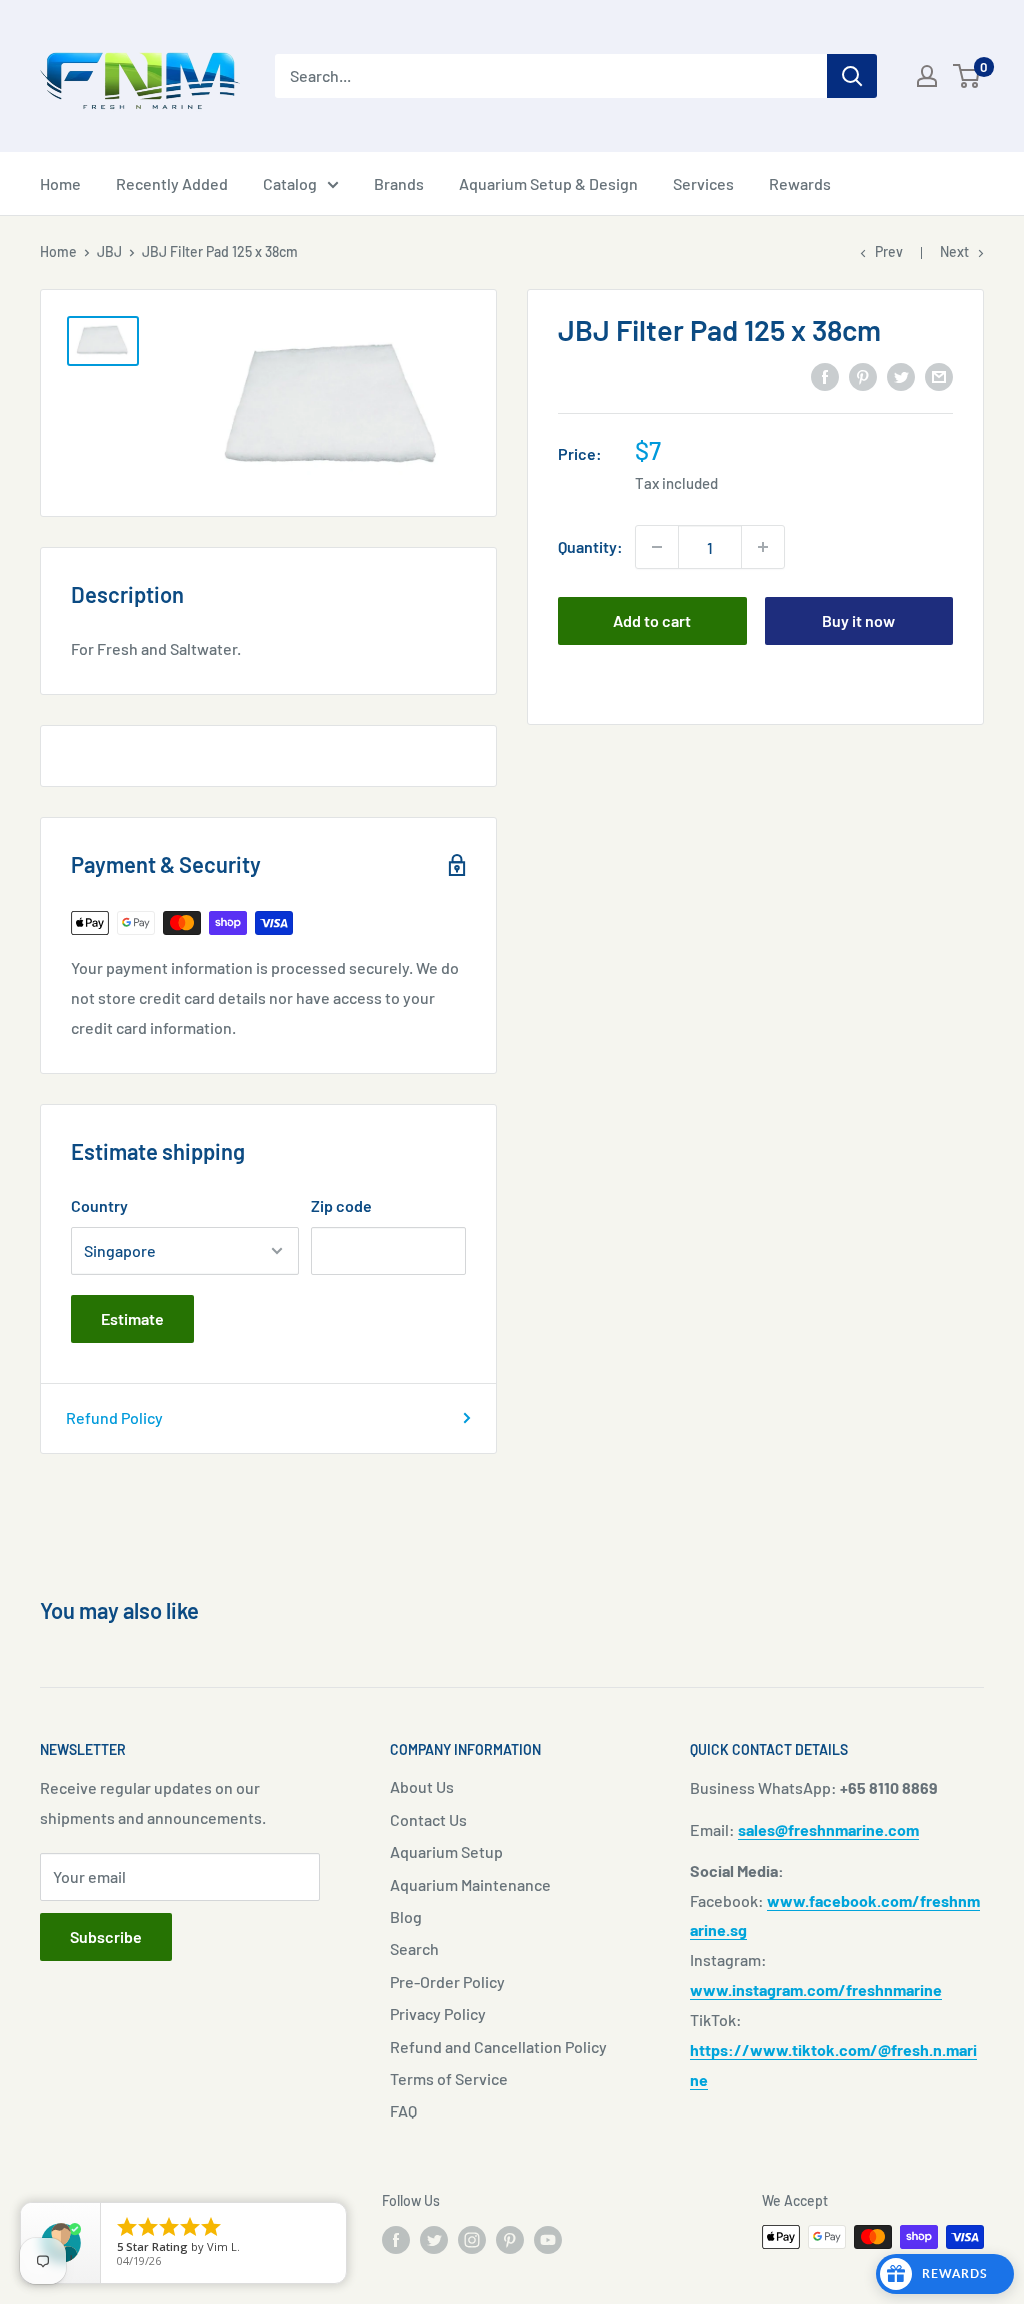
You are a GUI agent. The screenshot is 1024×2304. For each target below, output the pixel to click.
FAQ (403, 2110)
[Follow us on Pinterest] (510, 2239)
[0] (967, 76)
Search (414, 1948)
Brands (399, 183)
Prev (889, 251)
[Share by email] (939, 375)
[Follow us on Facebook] (396, 2239)
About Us (422, 1786)
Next (954, 251)
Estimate (132, 1318)
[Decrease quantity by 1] (657, 547)
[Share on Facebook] (825, 375)
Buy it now (858, 620)
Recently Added (172, 183)
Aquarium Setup (446, 1851)
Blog (406, 1916)
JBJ (109, 251)
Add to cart (652, 620)
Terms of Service (449, 2078)
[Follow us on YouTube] (548, 2239)
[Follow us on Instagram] (472, 2239)
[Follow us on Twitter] (434, 2239)
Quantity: (590, 546)
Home (60, 183)
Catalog (290, 183)
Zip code (341, 1205)
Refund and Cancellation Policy (498, 2046)
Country (99, 1205)
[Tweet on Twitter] (901, 375)
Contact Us (428, 1819)
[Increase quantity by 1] (763, 547)
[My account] (927, 76)
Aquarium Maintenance (470, 1884)
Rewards (800, 183)
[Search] (852, 76)
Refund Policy (114, 1417)
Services (703, 183)
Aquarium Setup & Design (548, 183)
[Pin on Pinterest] (863, 375)
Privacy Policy (438, 2013)
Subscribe (106, 1936)
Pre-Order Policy (447, 1981)
